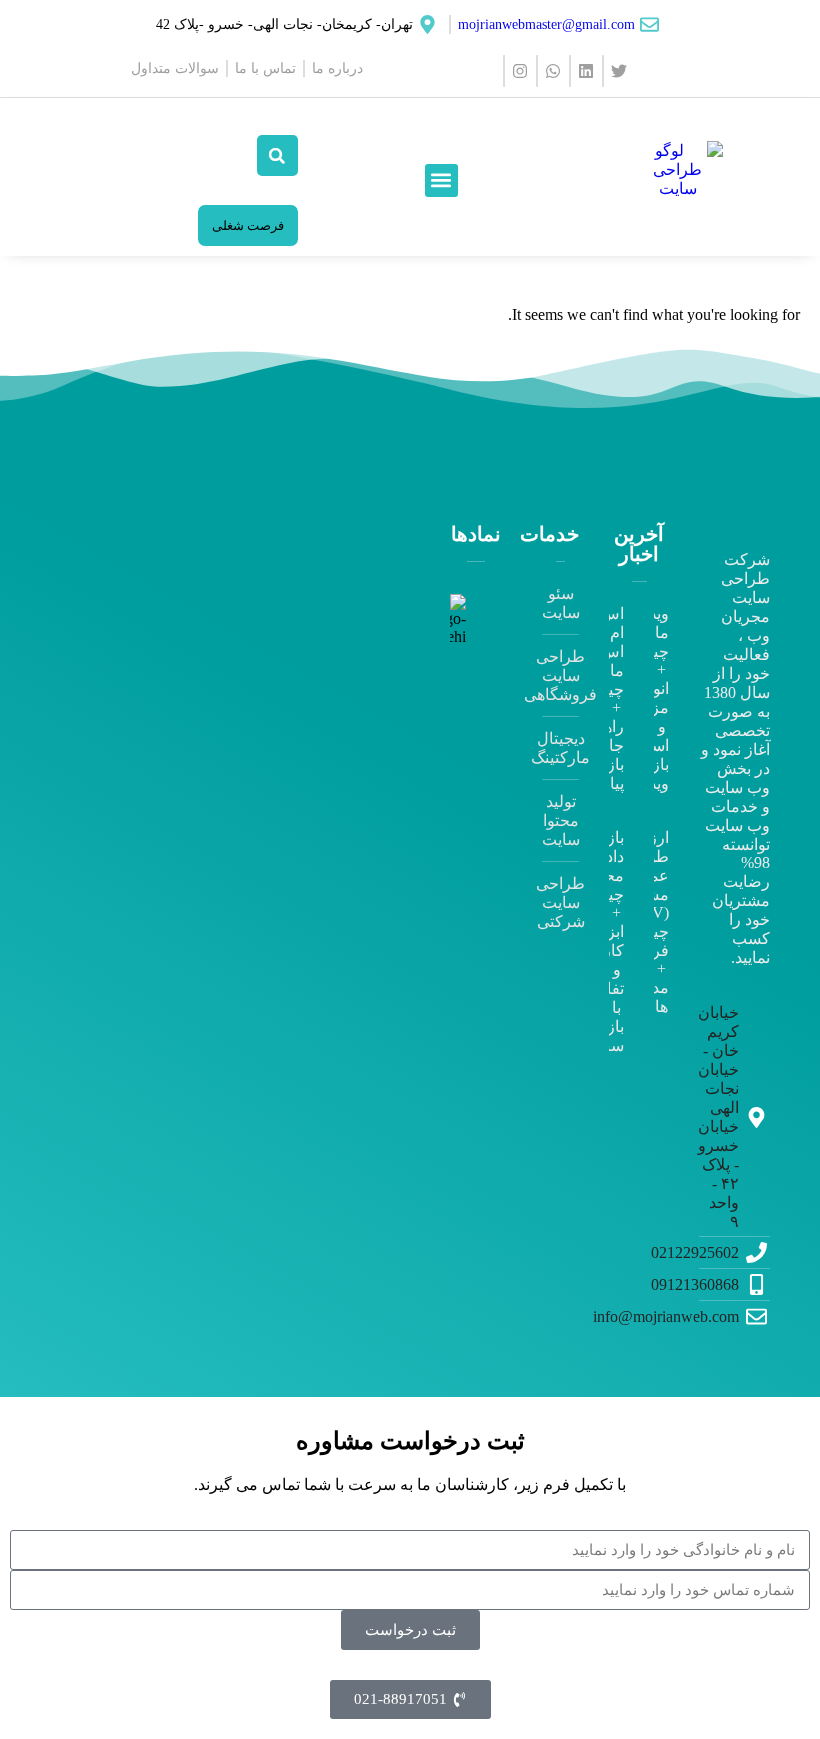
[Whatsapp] (552, 71)
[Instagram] (519, 71)
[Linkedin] (585, 71)
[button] (441, 180)
